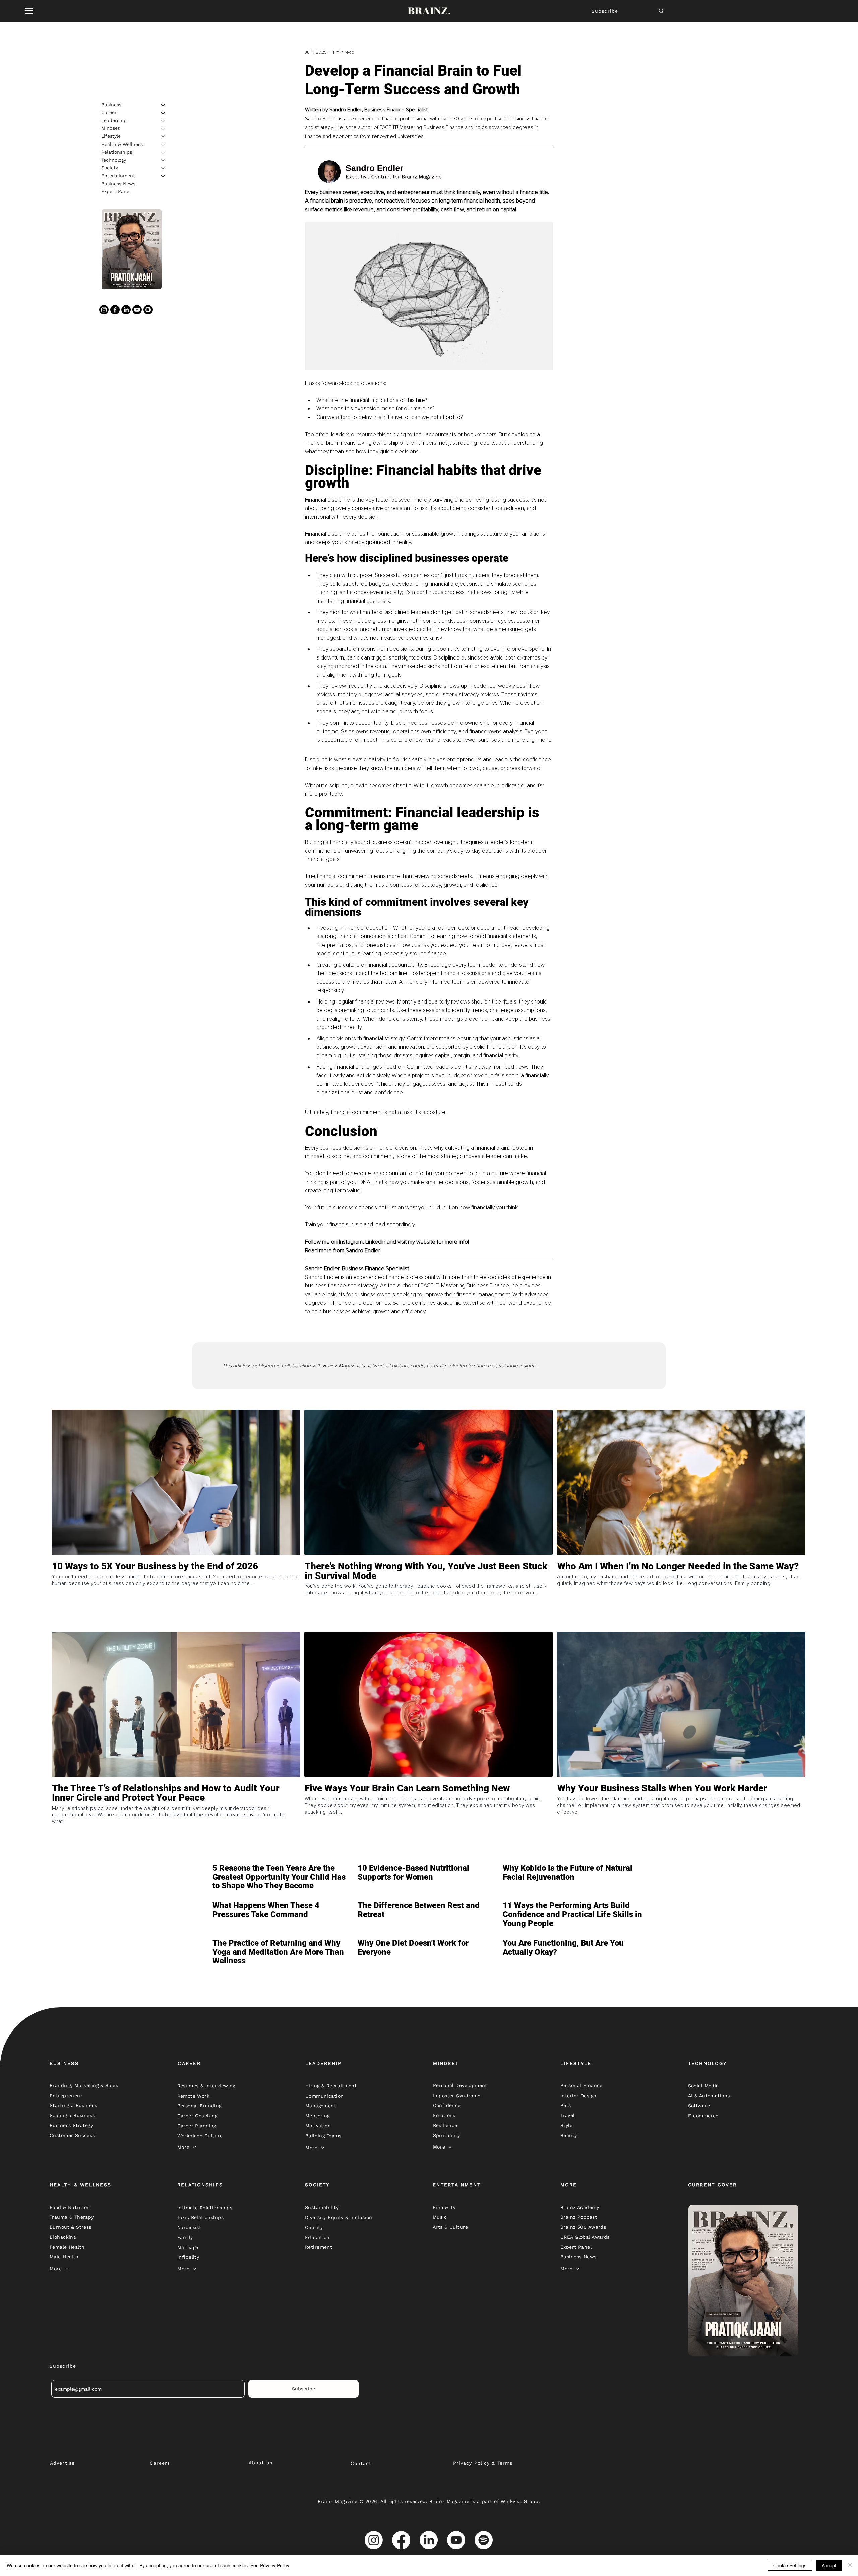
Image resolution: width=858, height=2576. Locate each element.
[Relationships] (163, 153)
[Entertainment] (163, 176)
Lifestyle (111, 136)
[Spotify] (148, 310)
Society (110, 168)
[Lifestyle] (163, 136)
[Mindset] (163, 129)
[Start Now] (176, 1595)
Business (111, 105)
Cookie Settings (790, 2565)
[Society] (163, 168)
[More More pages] (194, 2147)
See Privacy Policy (270, 2565)
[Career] (163, 113)
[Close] (850, 2565)
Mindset (110, 128)
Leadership (114, 120)
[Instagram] (104, 310)
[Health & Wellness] (163, 145)
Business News (118, 184)
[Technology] (163, 160)
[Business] (163, 105)
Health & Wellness (122, 144)
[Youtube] (137, 310)
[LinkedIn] (126, 310)
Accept (829, 2565)
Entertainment (118, 176)
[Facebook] (115, 310)
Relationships (117, 152)
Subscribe (605, 11)
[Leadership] (163, 121)
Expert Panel (116, 192)
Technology (114, 160)
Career (109, 113)
